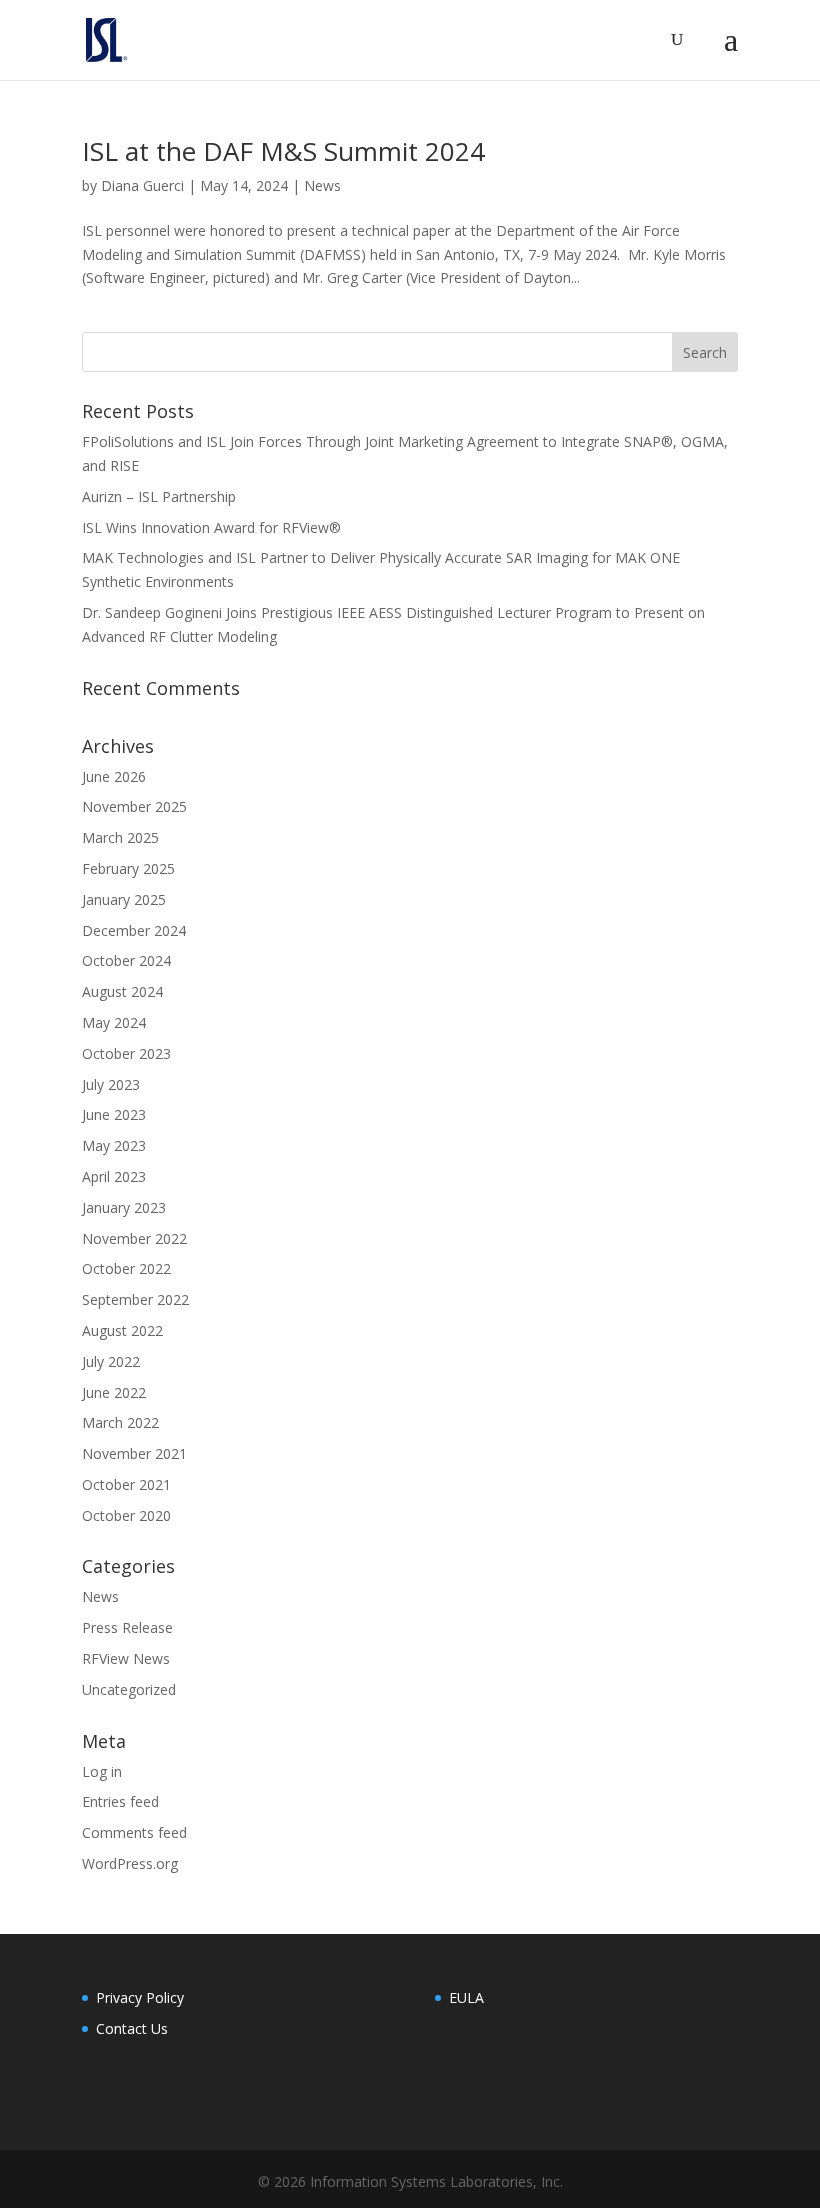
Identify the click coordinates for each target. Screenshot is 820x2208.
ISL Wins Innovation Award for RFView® (211, 527)
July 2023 (111, 1084)
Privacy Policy (140, 1997)
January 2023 (124, 1207)
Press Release (127, 1627)
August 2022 (122, 1330)
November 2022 (134, 1238)
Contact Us (132, 2028)
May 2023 (114, 1145)
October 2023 (126, 1053)
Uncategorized (129, 1689)
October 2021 (126, 1484)
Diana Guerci (142, 185)
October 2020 (126, 1515)
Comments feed (134, 1832)
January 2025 (124, 899)
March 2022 (120, 1422)
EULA (466, 1997)
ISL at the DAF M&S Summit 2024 (283, 151)
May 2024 (114, 1022)
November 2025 (134, 806)
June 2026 (114, 776)
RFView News (126, 1658)
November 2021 (134, 1453)
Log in (102, 1771)
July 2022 (111, 1361)
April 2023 (114, 1176)
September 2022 (135, 1299)
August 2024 (122, 991)
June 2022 (114, 1392)
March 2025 (120, 837)
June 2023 (114, 1114)
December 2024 (134, 930)
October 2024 (126, 960)
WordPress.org (130, 1863)
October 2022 (126, 1268)
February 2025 (128, 868)
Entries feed (120, 1801)
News (322, 185)
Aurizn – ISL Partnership (159, 496)
